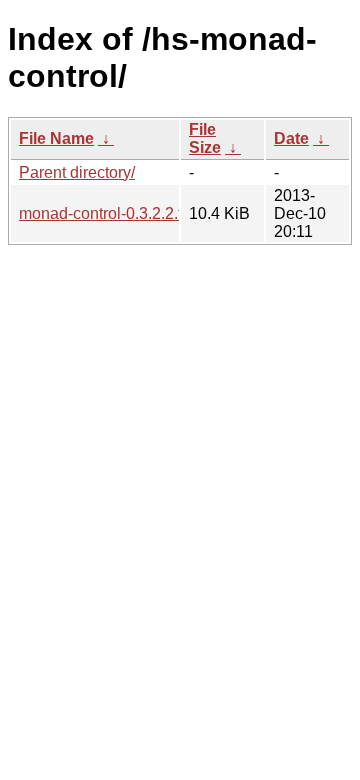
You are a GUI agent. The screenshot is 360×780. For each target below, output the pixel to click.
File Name (56, 138)
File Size (205, 138)
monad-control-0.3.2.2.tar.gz (117, 213)
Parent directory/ (77, 172)
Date (291, 138)
